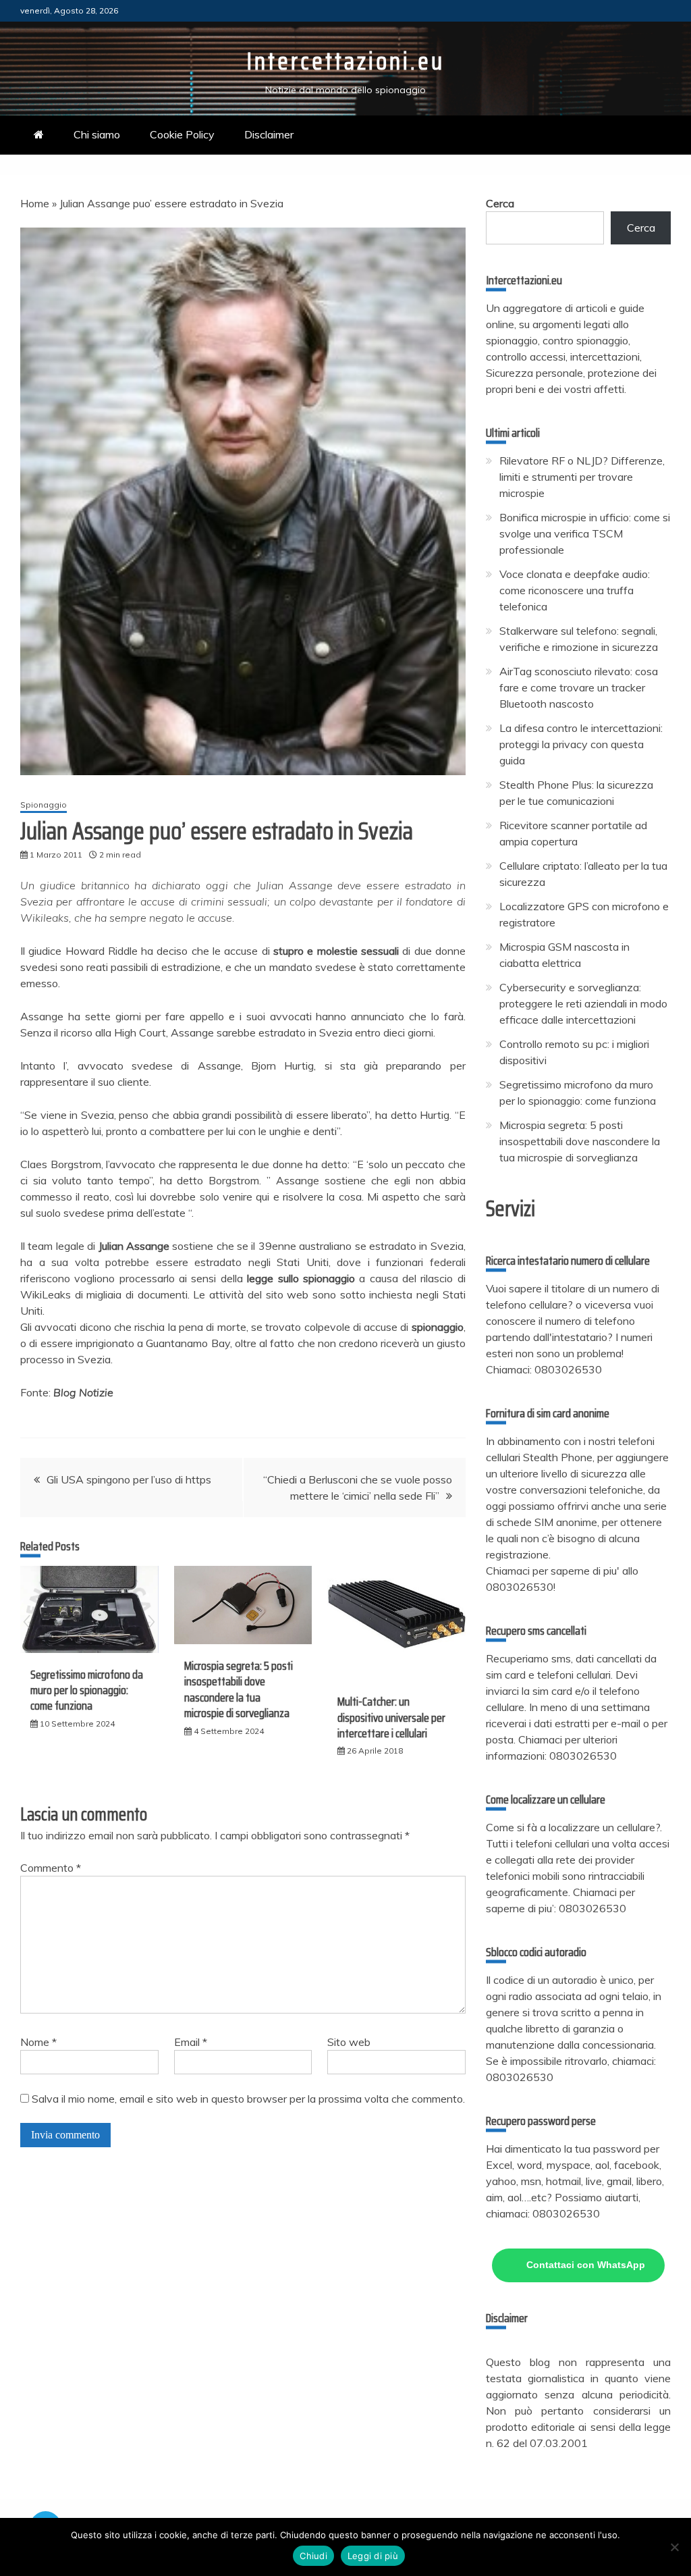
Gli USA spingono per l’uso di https (129, 1479)
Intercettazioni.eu (345, 61)
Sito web (349, 2042)
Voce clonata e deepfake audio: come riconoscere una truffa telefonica (575, 590)
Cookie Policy (182, 134)
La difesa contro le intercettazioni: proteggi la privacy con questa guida (581, 744)
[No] (674, 2547)
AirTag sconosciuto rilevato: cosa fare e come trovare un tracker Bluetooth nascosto (579, 687)
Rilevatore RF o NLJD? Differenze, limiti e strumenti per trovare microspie (582, 477)
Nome (38, 2042)
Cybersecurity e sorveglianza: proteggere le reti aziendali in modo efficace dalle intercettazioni (583, 1003)
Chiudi (313, 2556)
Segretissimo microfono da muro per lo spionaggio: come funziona (87, 1690)
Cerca (500, 203)
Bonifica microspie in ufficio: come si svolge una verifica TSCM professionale (585, 533)
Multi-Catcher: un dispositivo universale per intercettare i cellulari (391, 1717)
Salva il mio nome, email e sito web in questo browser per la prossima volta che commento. (248, 2099)
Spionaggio (44, 805)
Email (191, 2042)
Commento (51, 1868)
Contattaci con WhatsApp (586, 2265)
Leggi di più (373, 2556)
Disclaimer (269, 134)
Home (35, 203)
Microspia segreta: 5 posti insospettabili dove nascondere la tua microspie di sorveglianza (239, 1689)
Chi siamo (97, 134)
